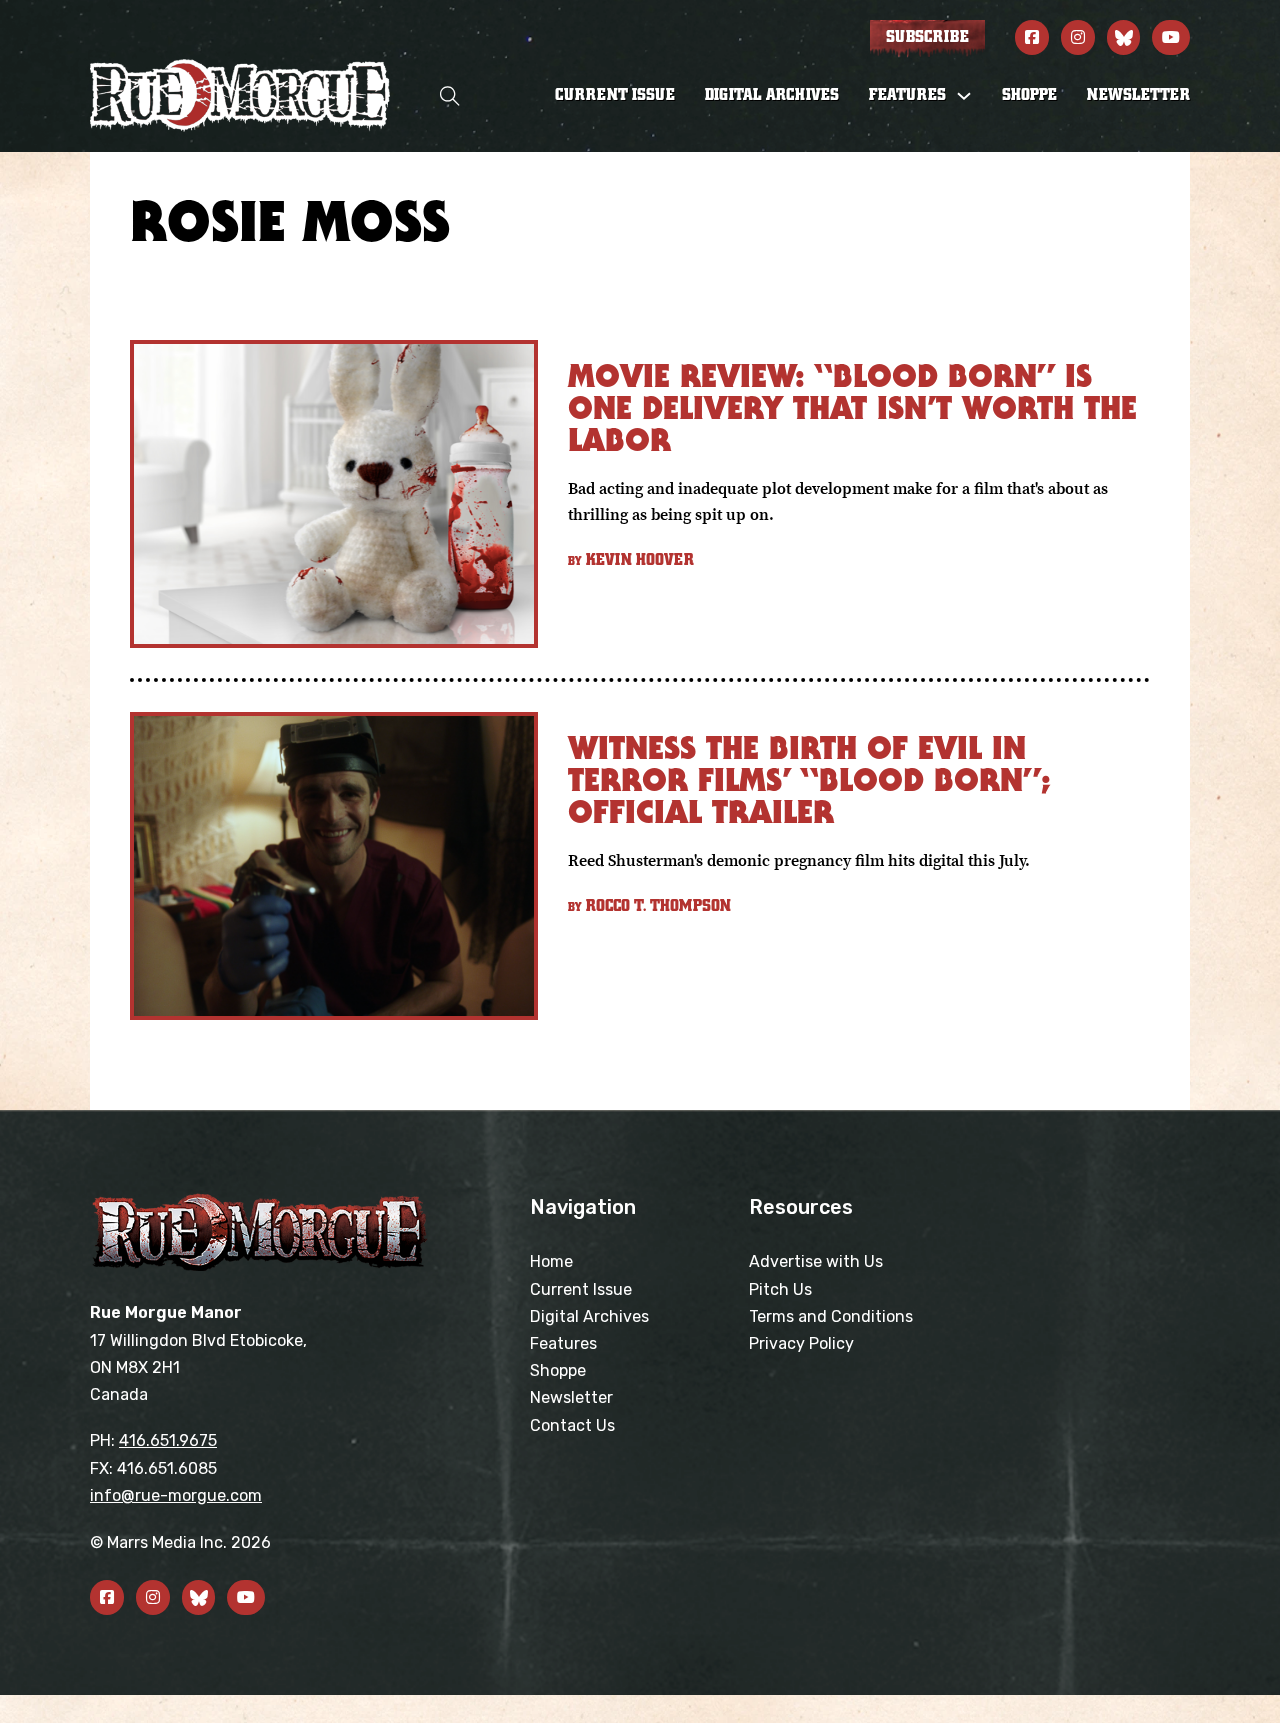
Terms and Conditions (831, 1316)
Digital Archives (772, 95)
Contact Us (572, 1425)
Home (551, 1261)
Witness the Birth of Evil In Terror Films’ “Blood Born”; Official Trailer (809, 779)
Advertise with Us (816, 1261)
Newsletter (1138, 95)
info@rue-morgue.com (176, 1495)
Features (563, 1343)
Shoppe (1029, 95)
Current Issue (615, 95)
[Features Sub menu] (964, 96)
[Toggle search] (450, 95)
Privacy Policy (801, 1343)
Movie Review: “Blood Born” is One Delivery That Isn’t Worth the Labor (852, 407)
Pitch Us (780, 1289)
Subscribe (927, 37)
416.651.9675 (168, 1440)
